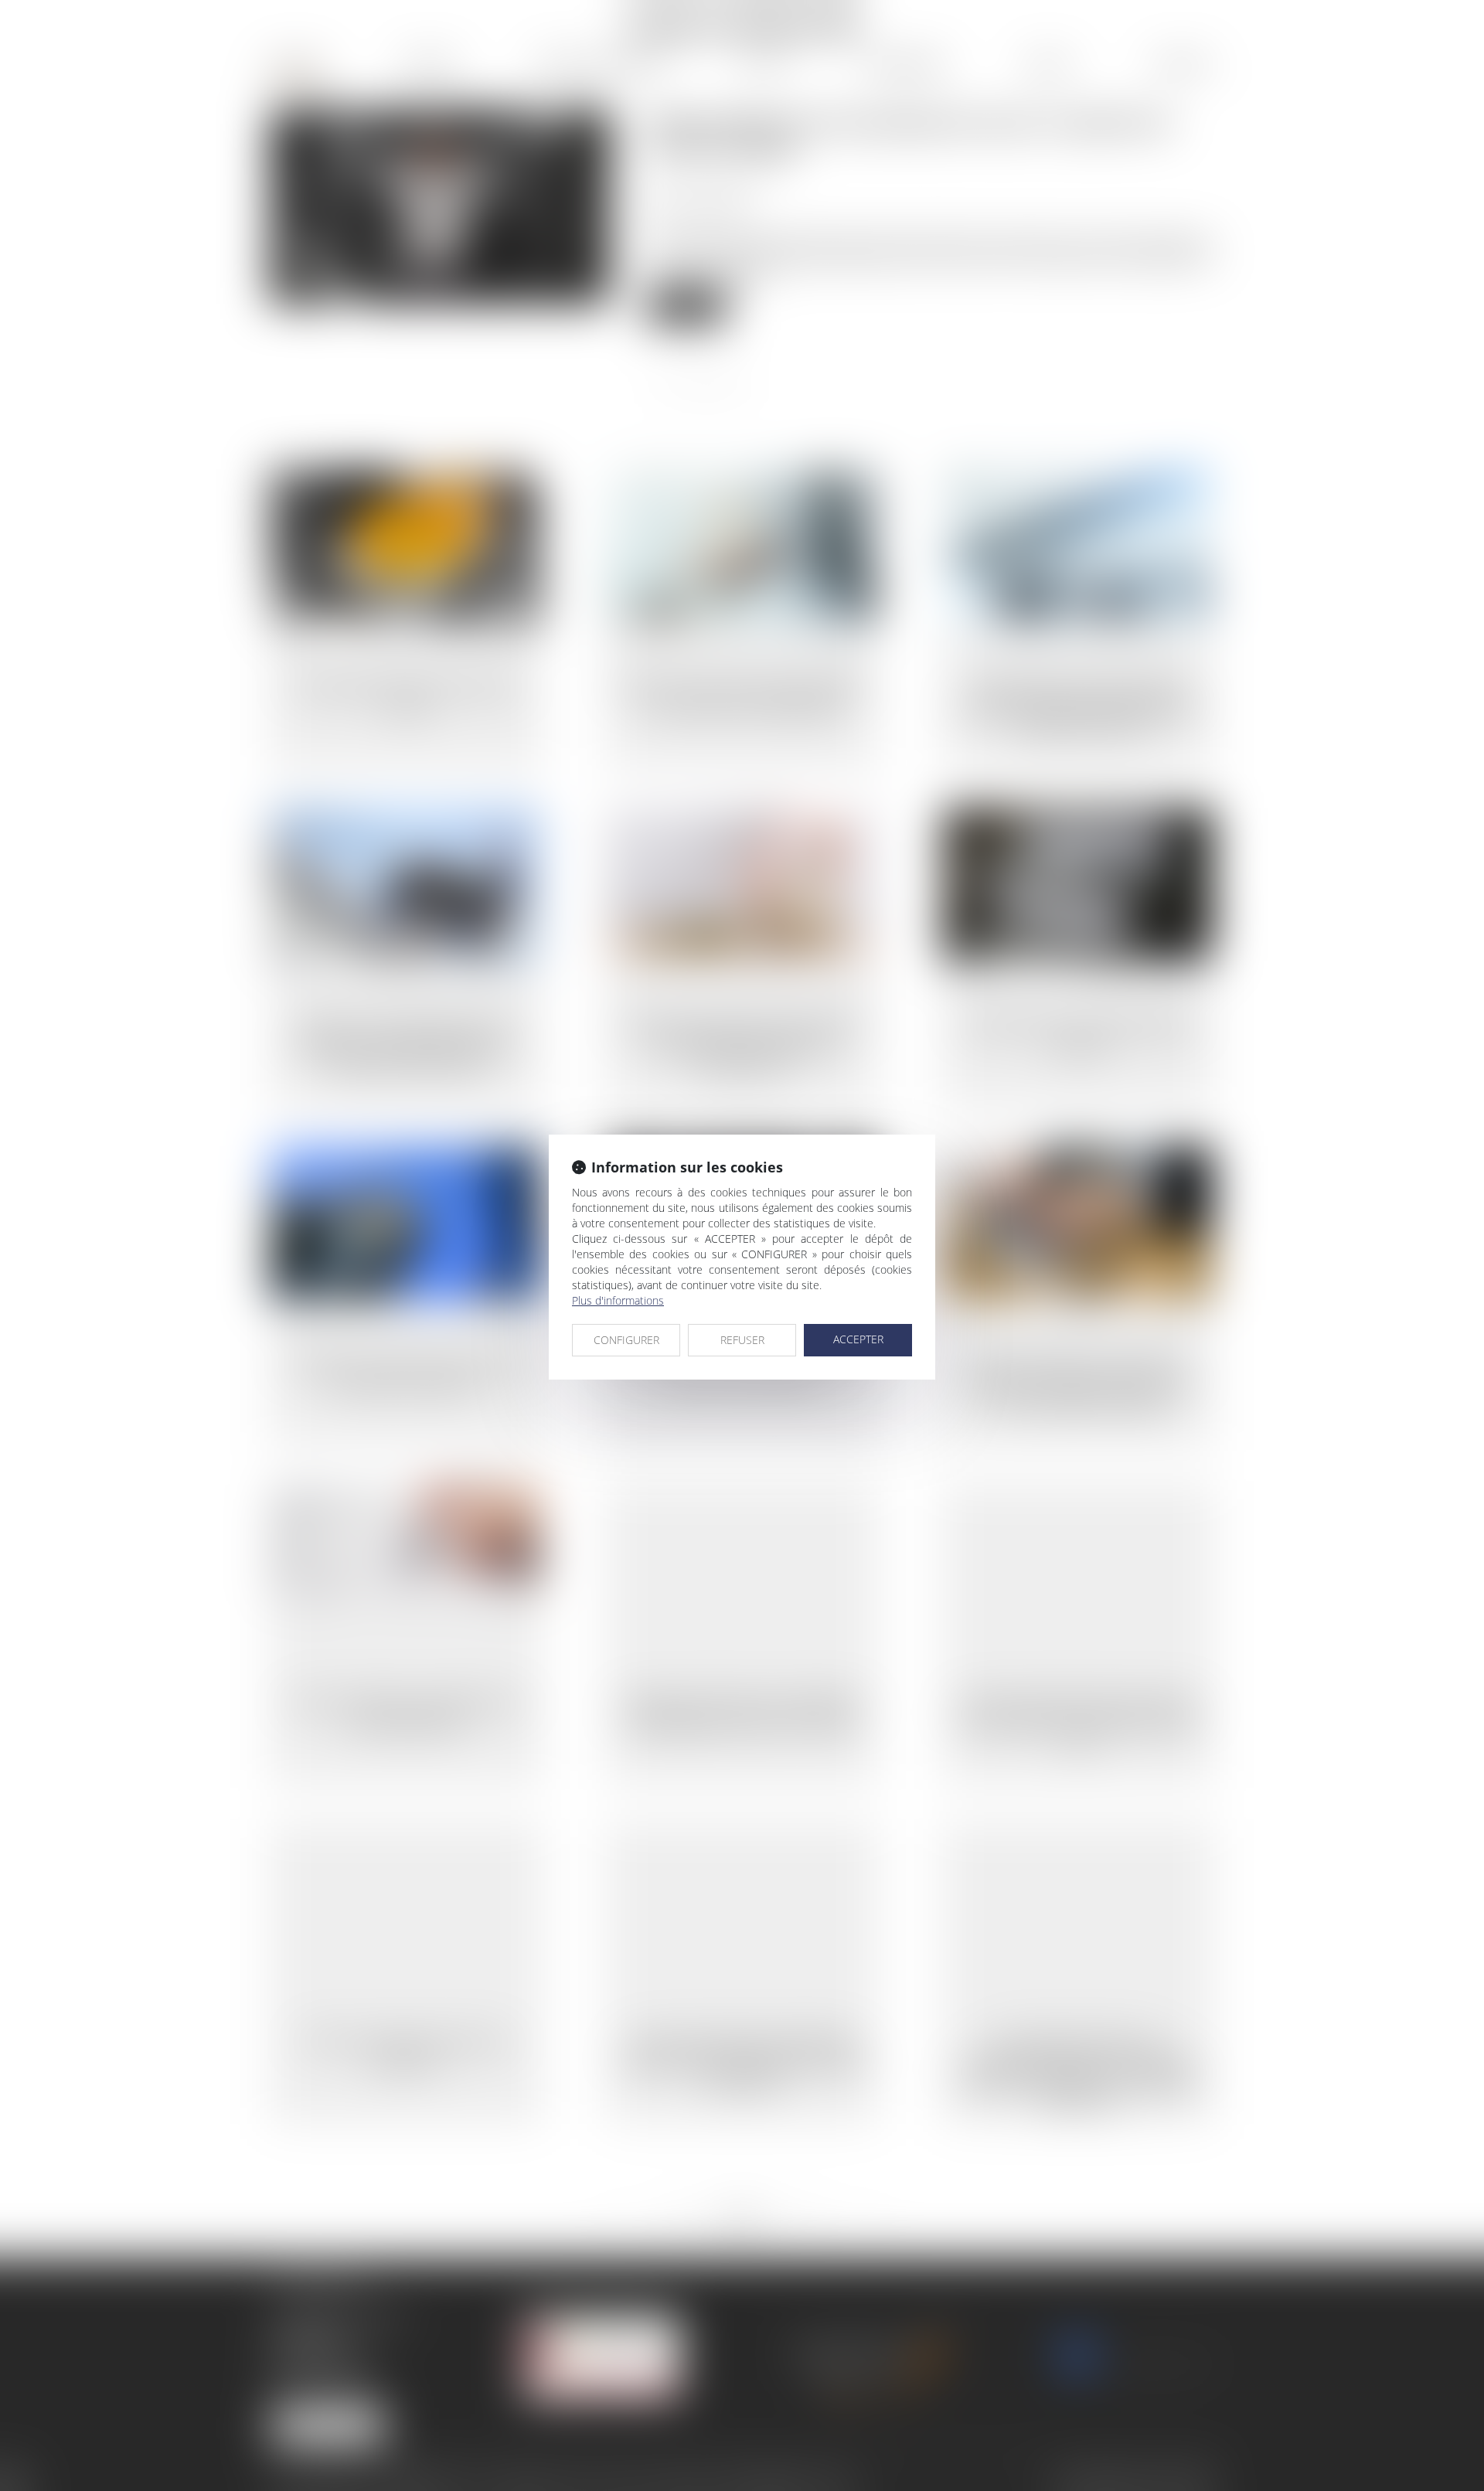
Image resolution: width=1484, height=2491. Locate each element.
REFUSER (742, 1340)
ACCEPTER (858, 1339)
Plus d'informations (618, 1300)
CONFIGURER (626, 1340)
